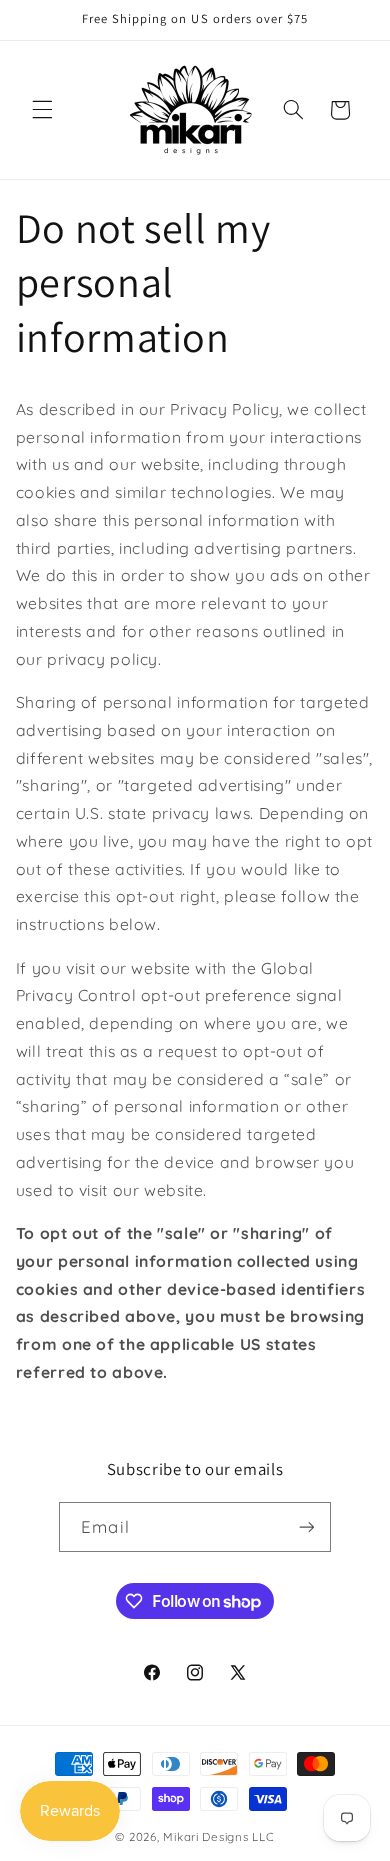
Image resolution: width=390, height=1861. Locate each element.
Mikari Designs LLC (218, 1836)
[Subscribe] (306, 1526)
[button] (42, 110)
